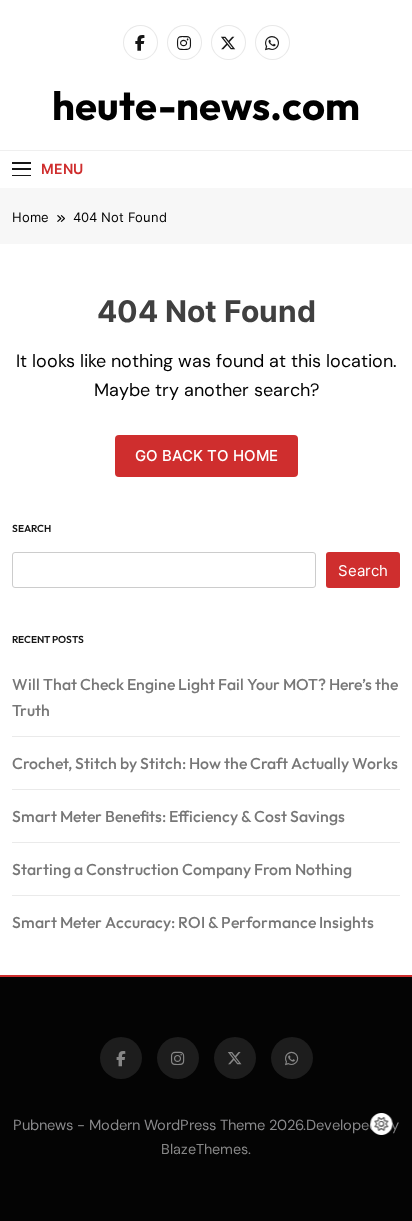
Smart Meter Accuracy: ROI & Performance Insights (193, 922)
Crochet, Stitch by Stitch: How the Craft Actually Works (205, 763)
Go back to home (206, 455)
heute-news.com (206, 105)
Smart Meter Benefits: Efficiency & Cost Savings (178, 816)
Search (31, 528)
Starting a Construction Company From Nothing (182, 869)
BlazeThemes (204, 1149)
